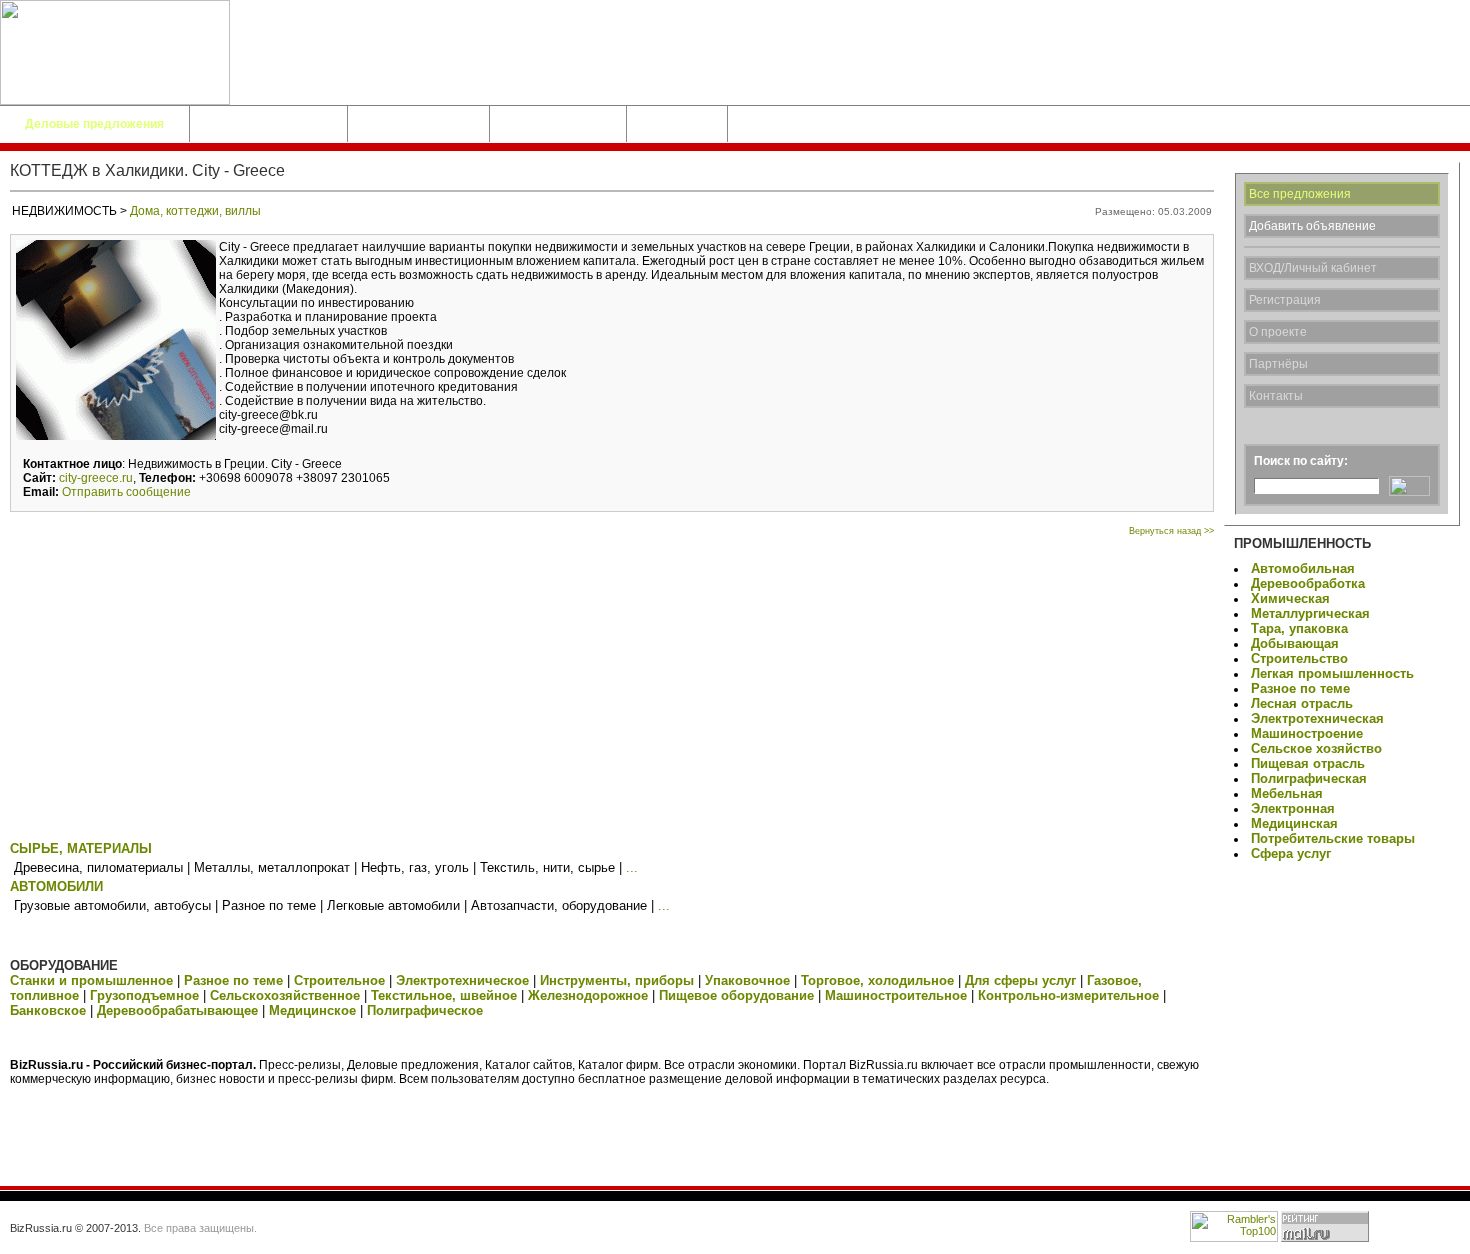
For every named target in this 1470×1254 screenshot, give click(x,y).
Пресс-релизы (558, 124)
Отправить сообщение (126, 492)
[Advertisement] (612, 686)
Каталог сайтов (418, 124)
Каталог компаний (268, 124)
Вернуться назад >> (1171, 531)
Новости (677, 124)
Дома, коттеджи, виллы (195, 211)
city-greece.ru (96, 478)
